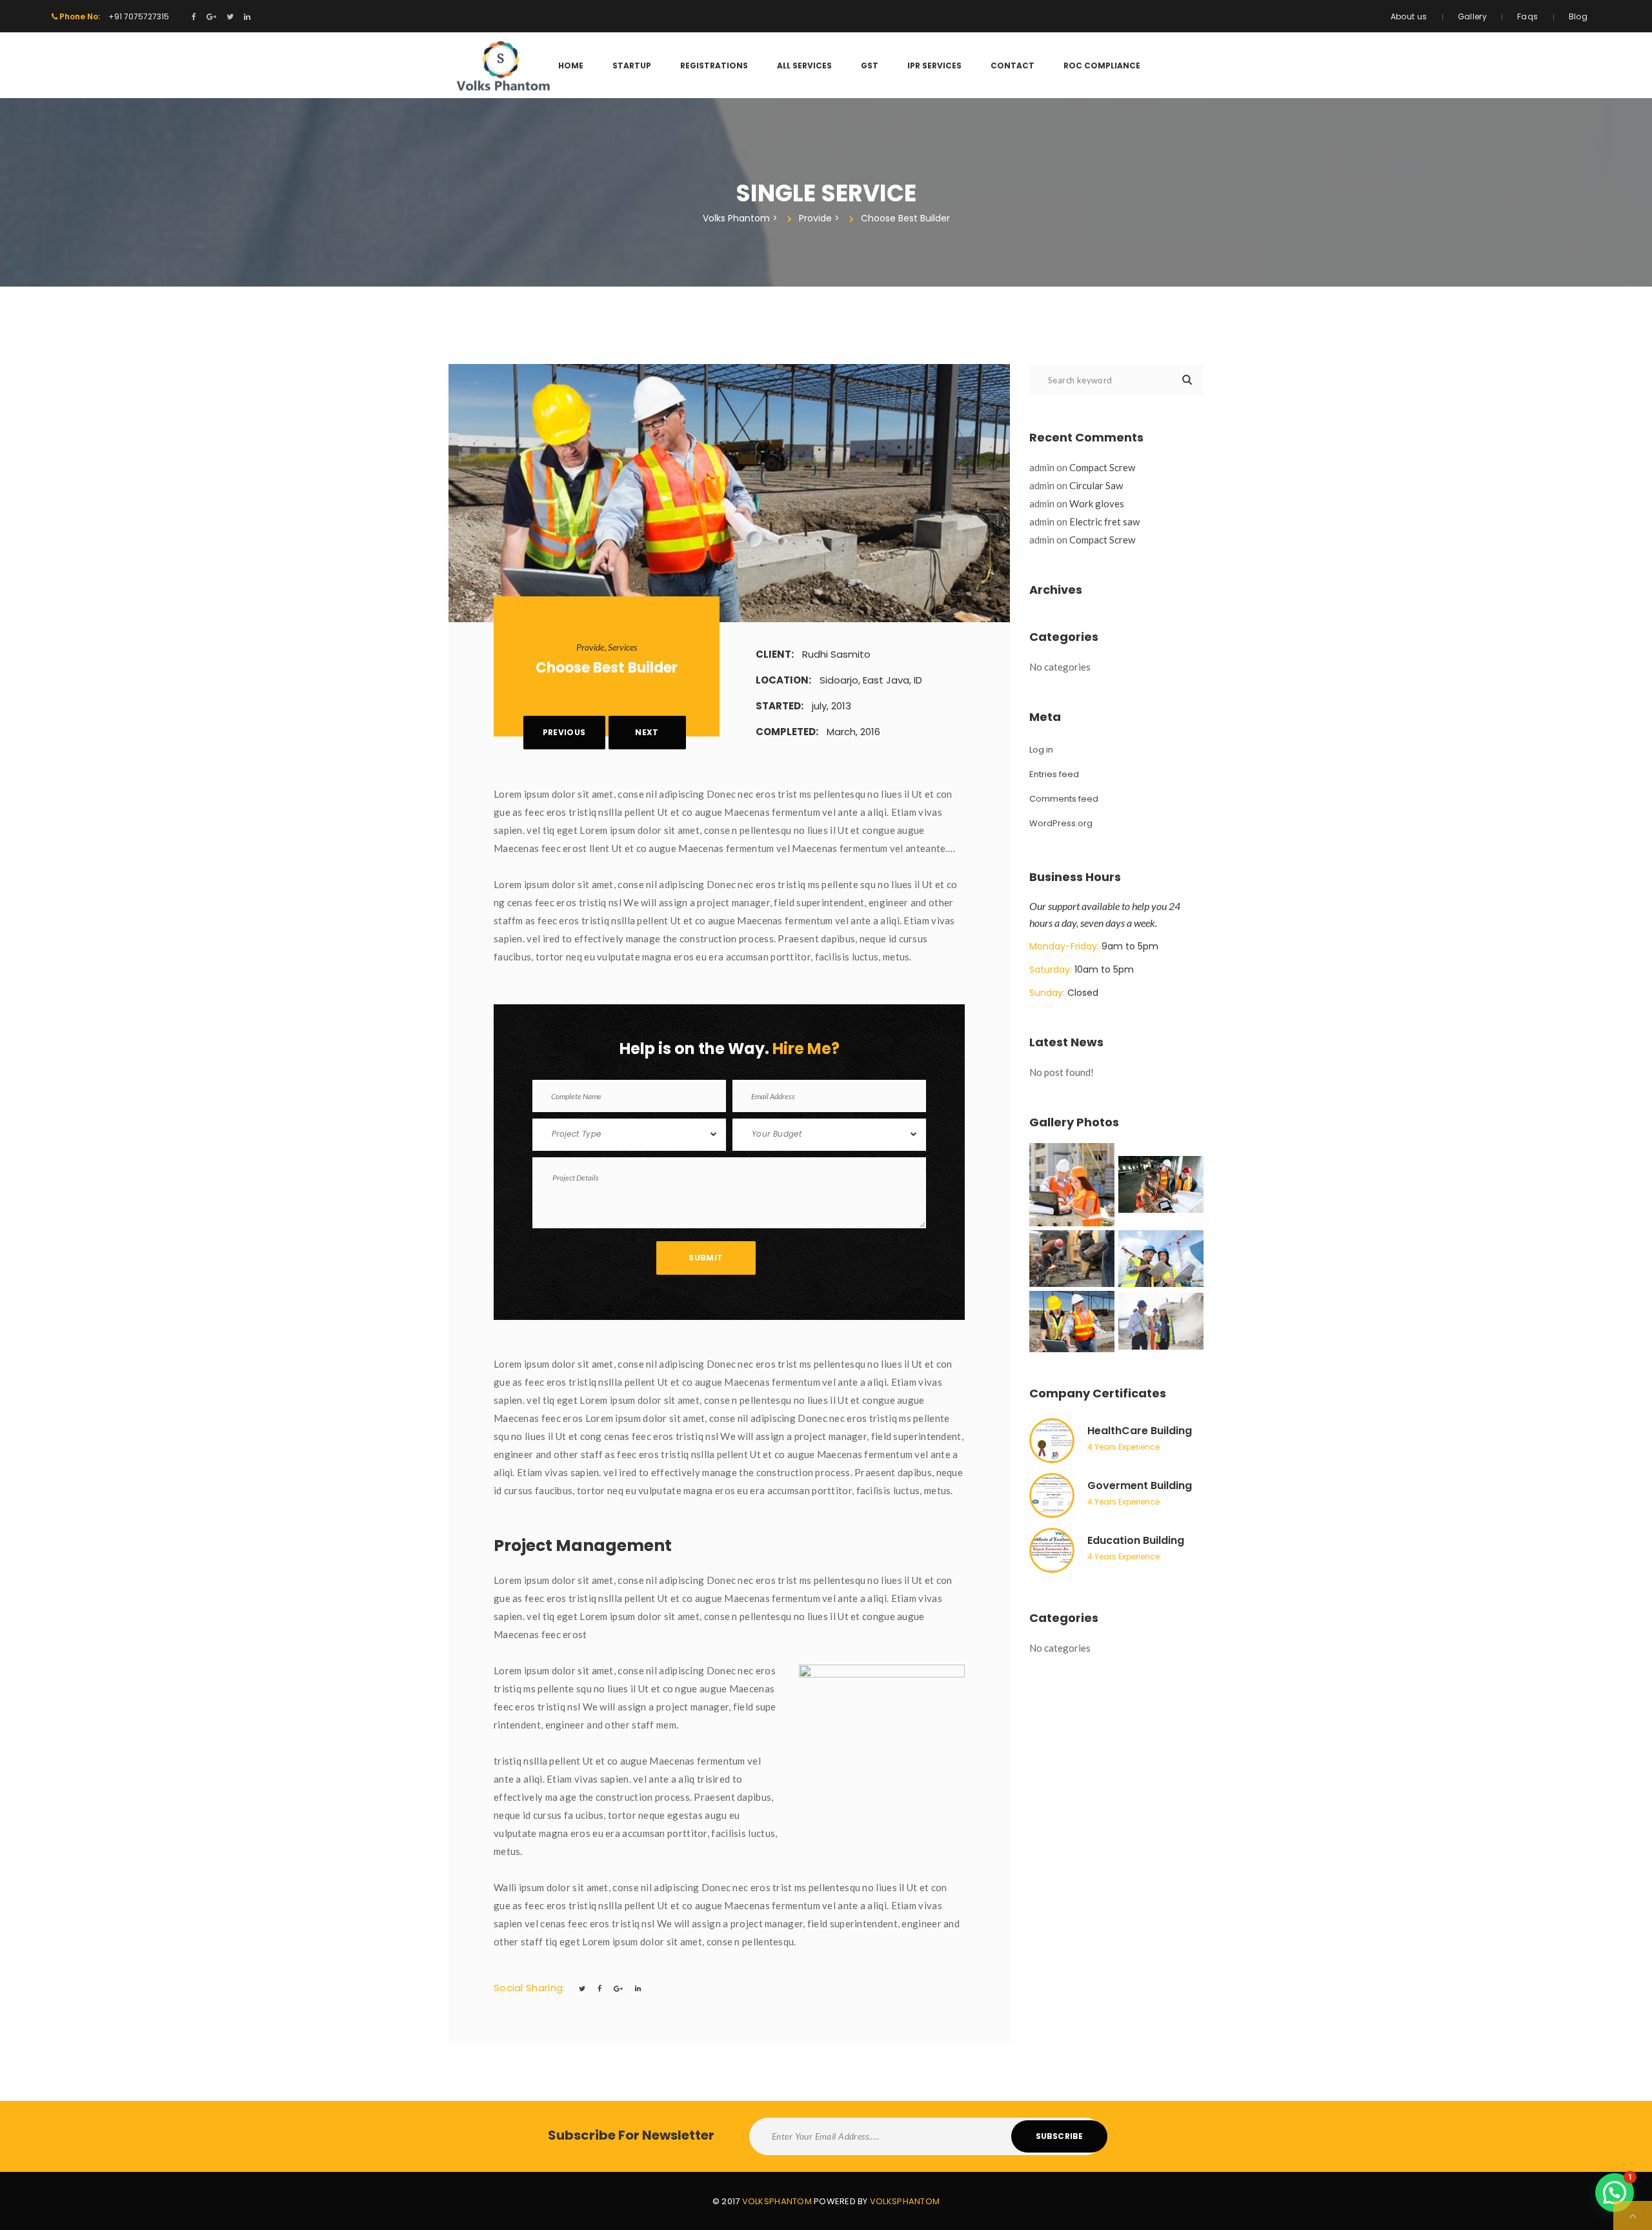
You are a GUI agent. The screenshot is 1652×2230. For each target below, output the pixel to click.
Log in (1041, 750)
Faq (1527, 16)
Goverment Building (1140, 1485)
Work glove (1097, 503)
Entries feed (1054, 774)
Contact (1012, 66)
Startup (632, 66)
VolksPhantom (777, 2201)
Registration (714, 66)
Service (622, 647)
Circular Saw (1096, 485)
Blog (1578, 16)
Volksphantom (905, 2201)
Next (647, 732)
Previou (564, 732)
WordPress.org (1061, 823)
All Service (804, 66)
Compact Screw (1102, 467)
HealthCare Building (1140, 1431)
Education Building (1136, 1540)
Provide (590, 647)
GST (870, 66)
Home (571, 66)
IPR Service (934, 66)
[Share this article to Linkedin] (638, 1988)
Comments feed (1064, 799)
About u (1409, 16)
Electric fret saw (1104, 522)
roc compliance (1102, 66)
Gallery (1473, 16)
